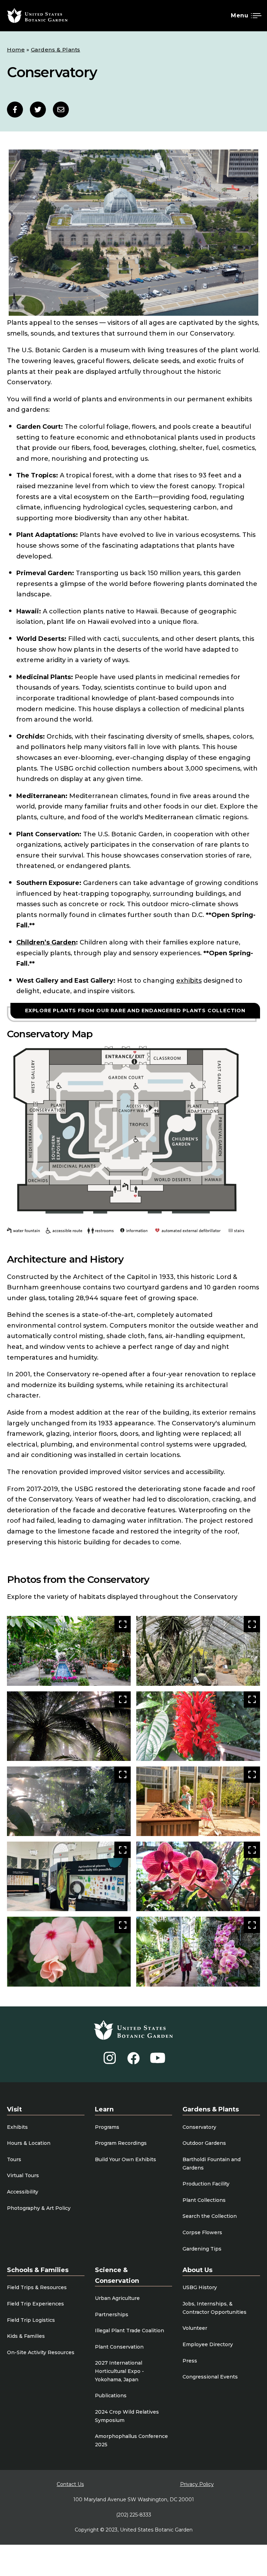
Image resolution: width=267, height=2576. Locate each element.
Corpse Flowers (202, 2232)
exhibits (189, 981)
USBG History (200, 2287)
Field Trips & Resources (37, 2287)
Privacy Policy (197, 2484)
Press (190, 2361)
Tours (14, 2159)
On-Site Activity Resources (41, 2352)
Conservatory (199, 2127)
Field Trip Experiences (35, 2304)
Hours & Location (29, 2143)
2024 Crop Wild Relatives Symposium (127, 2416)
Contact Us (70, 2484)
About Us (197, 2270)
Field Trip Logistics (31, 2320)
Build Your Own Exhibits (126, 2159)
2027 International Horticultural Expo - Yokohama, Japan (119, 2371)
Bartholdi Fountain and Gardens (212, 2164)
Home (16, 50)
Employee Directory (208, 2344)
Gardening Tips (202, 2249)
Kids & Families (26, 2336)
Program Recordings (121, 2143)
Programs (107, 2127)
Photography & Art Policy (39, 2208)
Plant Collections (204, 2200)
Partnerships (112, 2315)
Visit (14, 2109)
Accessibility (23, 2192)
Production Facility (206, 2184)
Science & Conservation (117, 2275)
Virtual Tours (23, 2175)
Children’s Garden (46, 942)
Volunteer (195, 2328)
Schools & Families (38, 2270)
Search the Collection (210, 2216)
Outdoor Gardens (204, 2143)
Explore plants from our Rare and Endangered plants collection (135, 1011)
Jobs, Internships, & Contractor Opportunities (215, 2308)
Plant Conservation (119, 2347)
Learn (104, 2109)
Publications (111, 2396)
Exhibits (17, 2127)
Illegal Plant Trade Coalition (130, 2331)
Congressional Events (210, 2377)
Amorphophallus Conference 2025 (131, 2440)
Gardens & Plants (56, 50)
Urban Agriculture (117, 2298)
